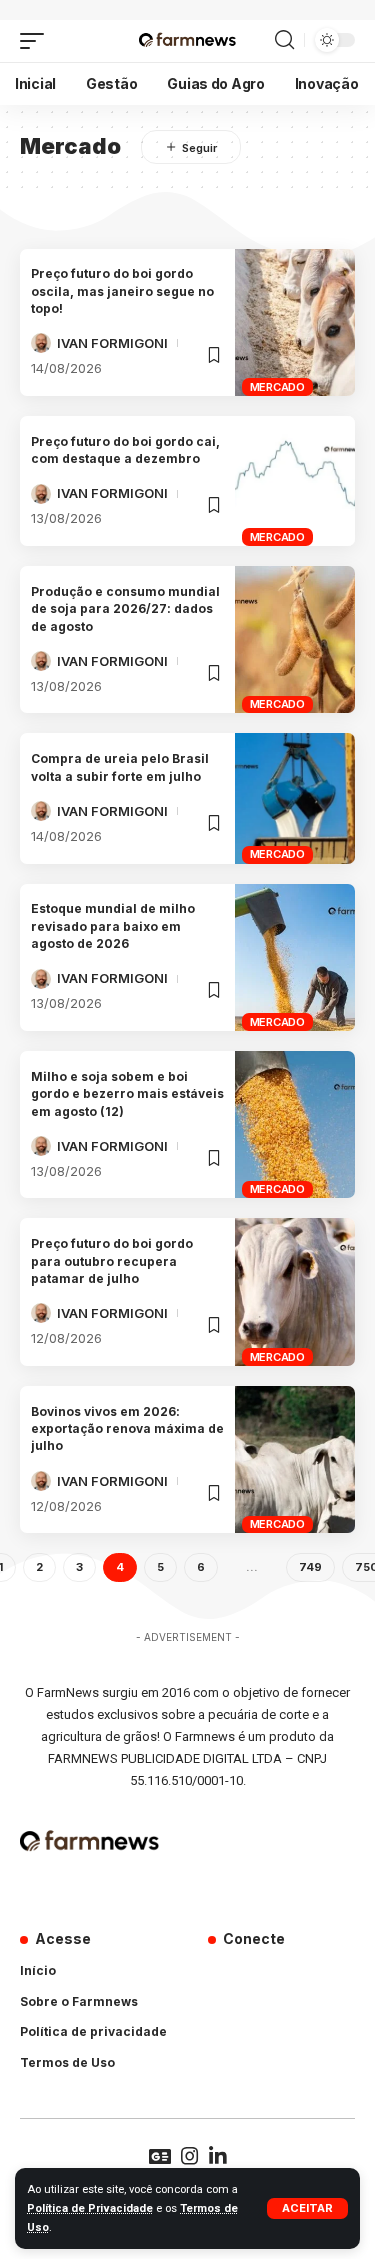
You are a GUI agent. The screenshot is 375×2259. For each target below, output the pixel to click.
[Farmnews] (187, 41)
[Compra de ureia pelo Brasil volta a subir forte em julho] (295, 798)
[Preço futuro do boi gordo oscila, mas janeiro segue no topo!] (295, 322)
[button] (307, 2208)
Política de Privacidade (90, 2208)
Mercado (277, 387)
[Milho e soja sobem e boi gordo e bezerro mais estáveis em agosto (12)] (295, 1124)
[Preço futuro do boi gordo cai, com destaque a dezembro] (295, 481)
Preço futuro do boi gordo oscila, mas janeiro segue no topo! (122, 291)
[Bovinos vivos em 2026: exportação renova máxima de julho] (295, 1459)
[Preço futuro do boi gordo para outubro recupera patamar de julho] (295, 1291)
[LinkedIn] (218, 2156)
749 (310, 1567)
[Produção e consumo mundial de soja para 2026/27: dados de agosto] (295, 639)
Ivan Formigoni (112, 343)
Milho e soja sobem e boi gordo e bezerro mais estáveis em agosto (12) (127, 1094)
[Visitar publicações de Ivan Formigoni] (41, 343)
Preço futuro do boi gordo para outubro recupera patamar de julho (112, 1261)
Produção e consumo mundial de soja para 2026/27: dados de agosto (125, 609)
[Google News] (160, 2156)
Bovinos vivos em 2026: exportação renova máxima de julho (127, 1429)
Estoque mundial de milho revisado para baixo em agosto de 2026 (113, 926)
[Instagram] (190, 2156)
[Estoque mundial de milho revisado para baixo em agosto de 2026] (295, 957)
